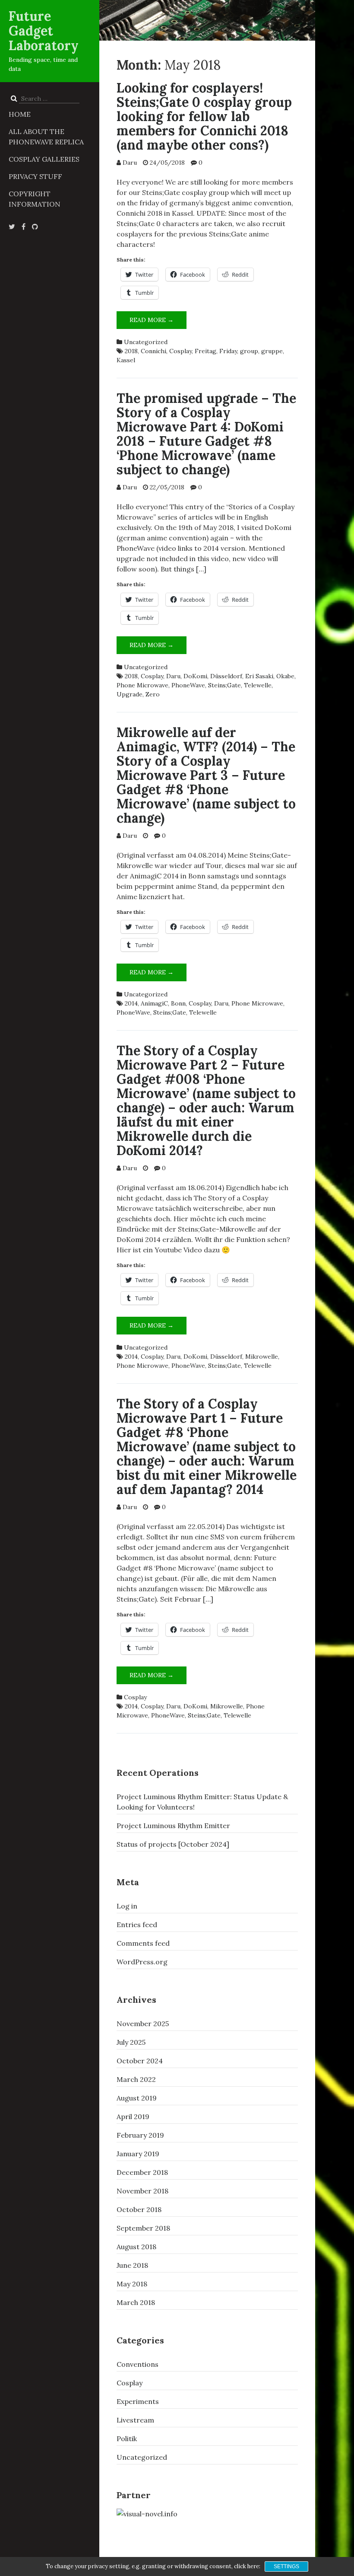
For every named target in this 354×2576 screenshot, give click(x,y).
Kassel (126, 360)
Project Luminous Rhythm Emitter (173, 1826)
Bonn (178, 1003)
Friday (228, 351)
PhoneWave (188, 685)
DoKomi (195, 676)
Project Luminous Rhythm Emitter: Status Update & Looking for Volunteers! (202, 1802)
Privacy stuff (35, 176)
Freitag (205, 351)
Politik (127, 2439)
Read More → (158, 322)
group (249, 351)
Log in (127, 1906)
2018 (131, 351)
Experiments (138, 2401)
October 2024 (140, 2061)
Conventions (137, 2364)
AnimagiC (154, 1003)
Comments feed (143, 1943)
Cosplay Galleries (44, 159)
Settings (286, 2566)
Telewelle (258, 685)
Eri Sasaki (259, 676)
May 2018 (132, 2284)
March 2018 (136, 2302)
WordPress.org (142, 1962)
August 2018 (136, 2247)
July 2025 (131, 2042)
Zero (153, 694)
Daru (130, 163)
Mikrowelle (262, 1357)
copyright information (35, 199)
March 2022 (136, 2079)
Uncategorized (146, 342)
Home (20, 114)
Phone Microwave (142, 685)
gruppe (272, 351)
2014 (131, 1003)
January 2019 (138, 2154)
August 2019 (137, 2098)
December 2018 (142, 2172)
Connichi (153, 351)
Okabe (285, 676)
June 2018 (132, 2265)
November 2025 (143, 2024)
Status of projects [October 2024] (173, 1844)
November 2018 (142, 2191)
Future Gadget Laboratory (44, 31)
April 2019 (133, 2116)
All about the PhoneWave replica (46, 137)
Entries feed (137, 1925)
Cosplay (180, 351)
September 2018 (143, 2228)
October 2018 (139, 2209)
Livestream (135, 2420)
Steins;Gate (224, 685)
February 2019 (140, 2135)
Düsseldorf (226, 676)
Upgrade (130, 694)
